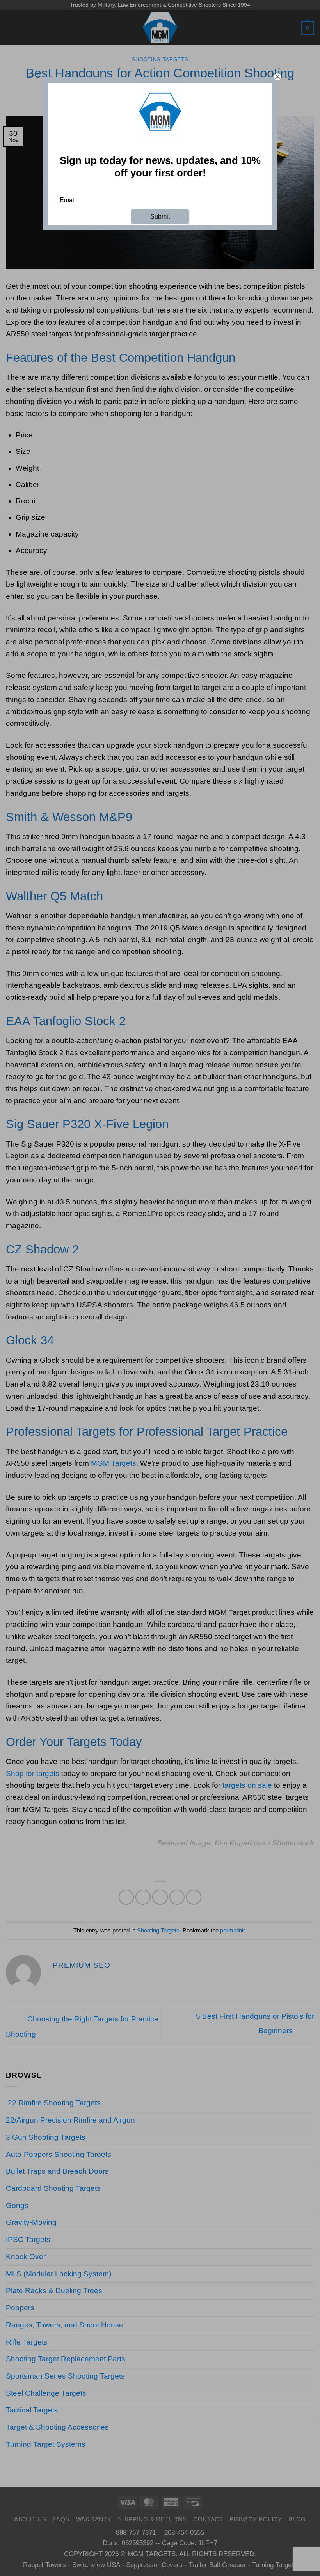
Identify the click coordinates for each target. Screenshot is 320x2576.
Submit (160, 216)
